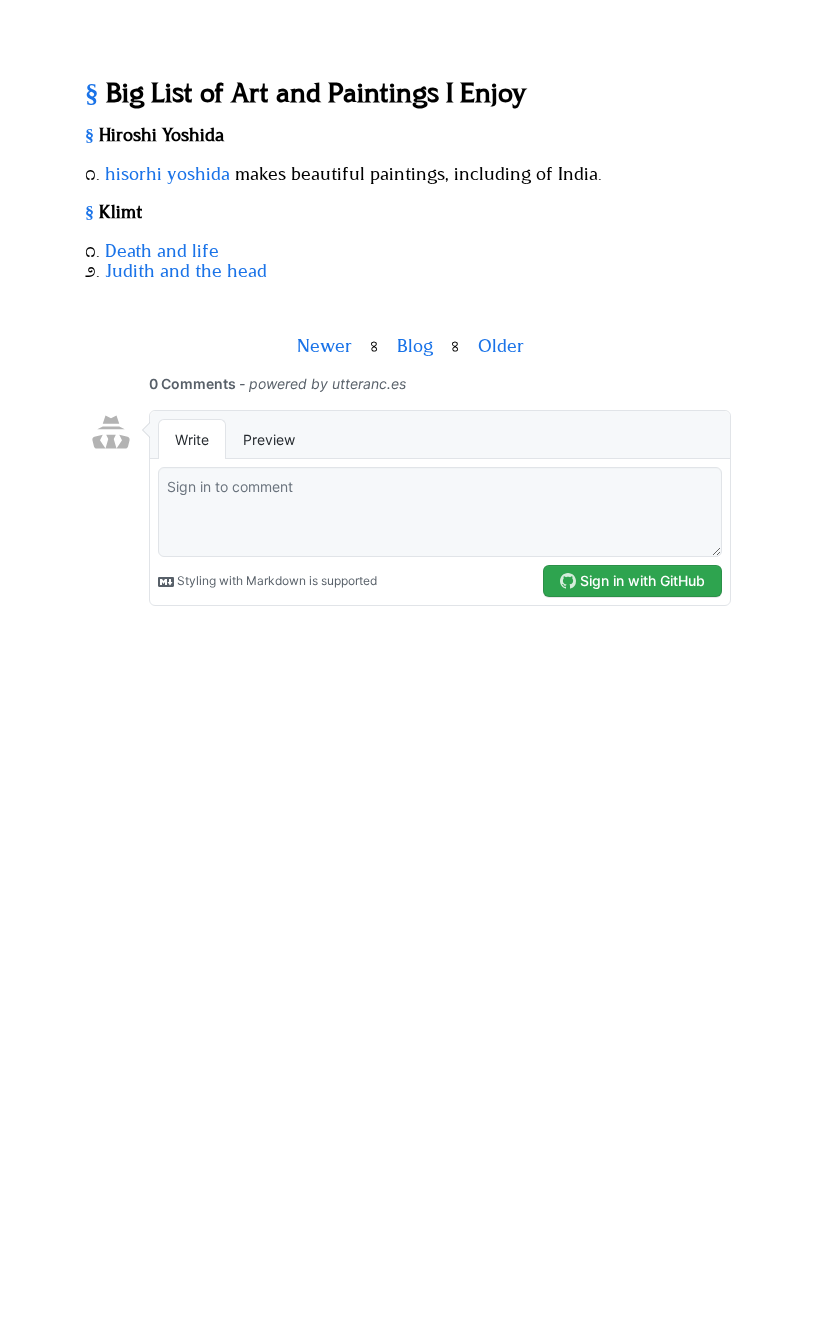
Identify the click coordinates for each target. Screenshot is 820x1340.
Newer (324, 347)
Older (501, 347)
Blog (415, 347)
